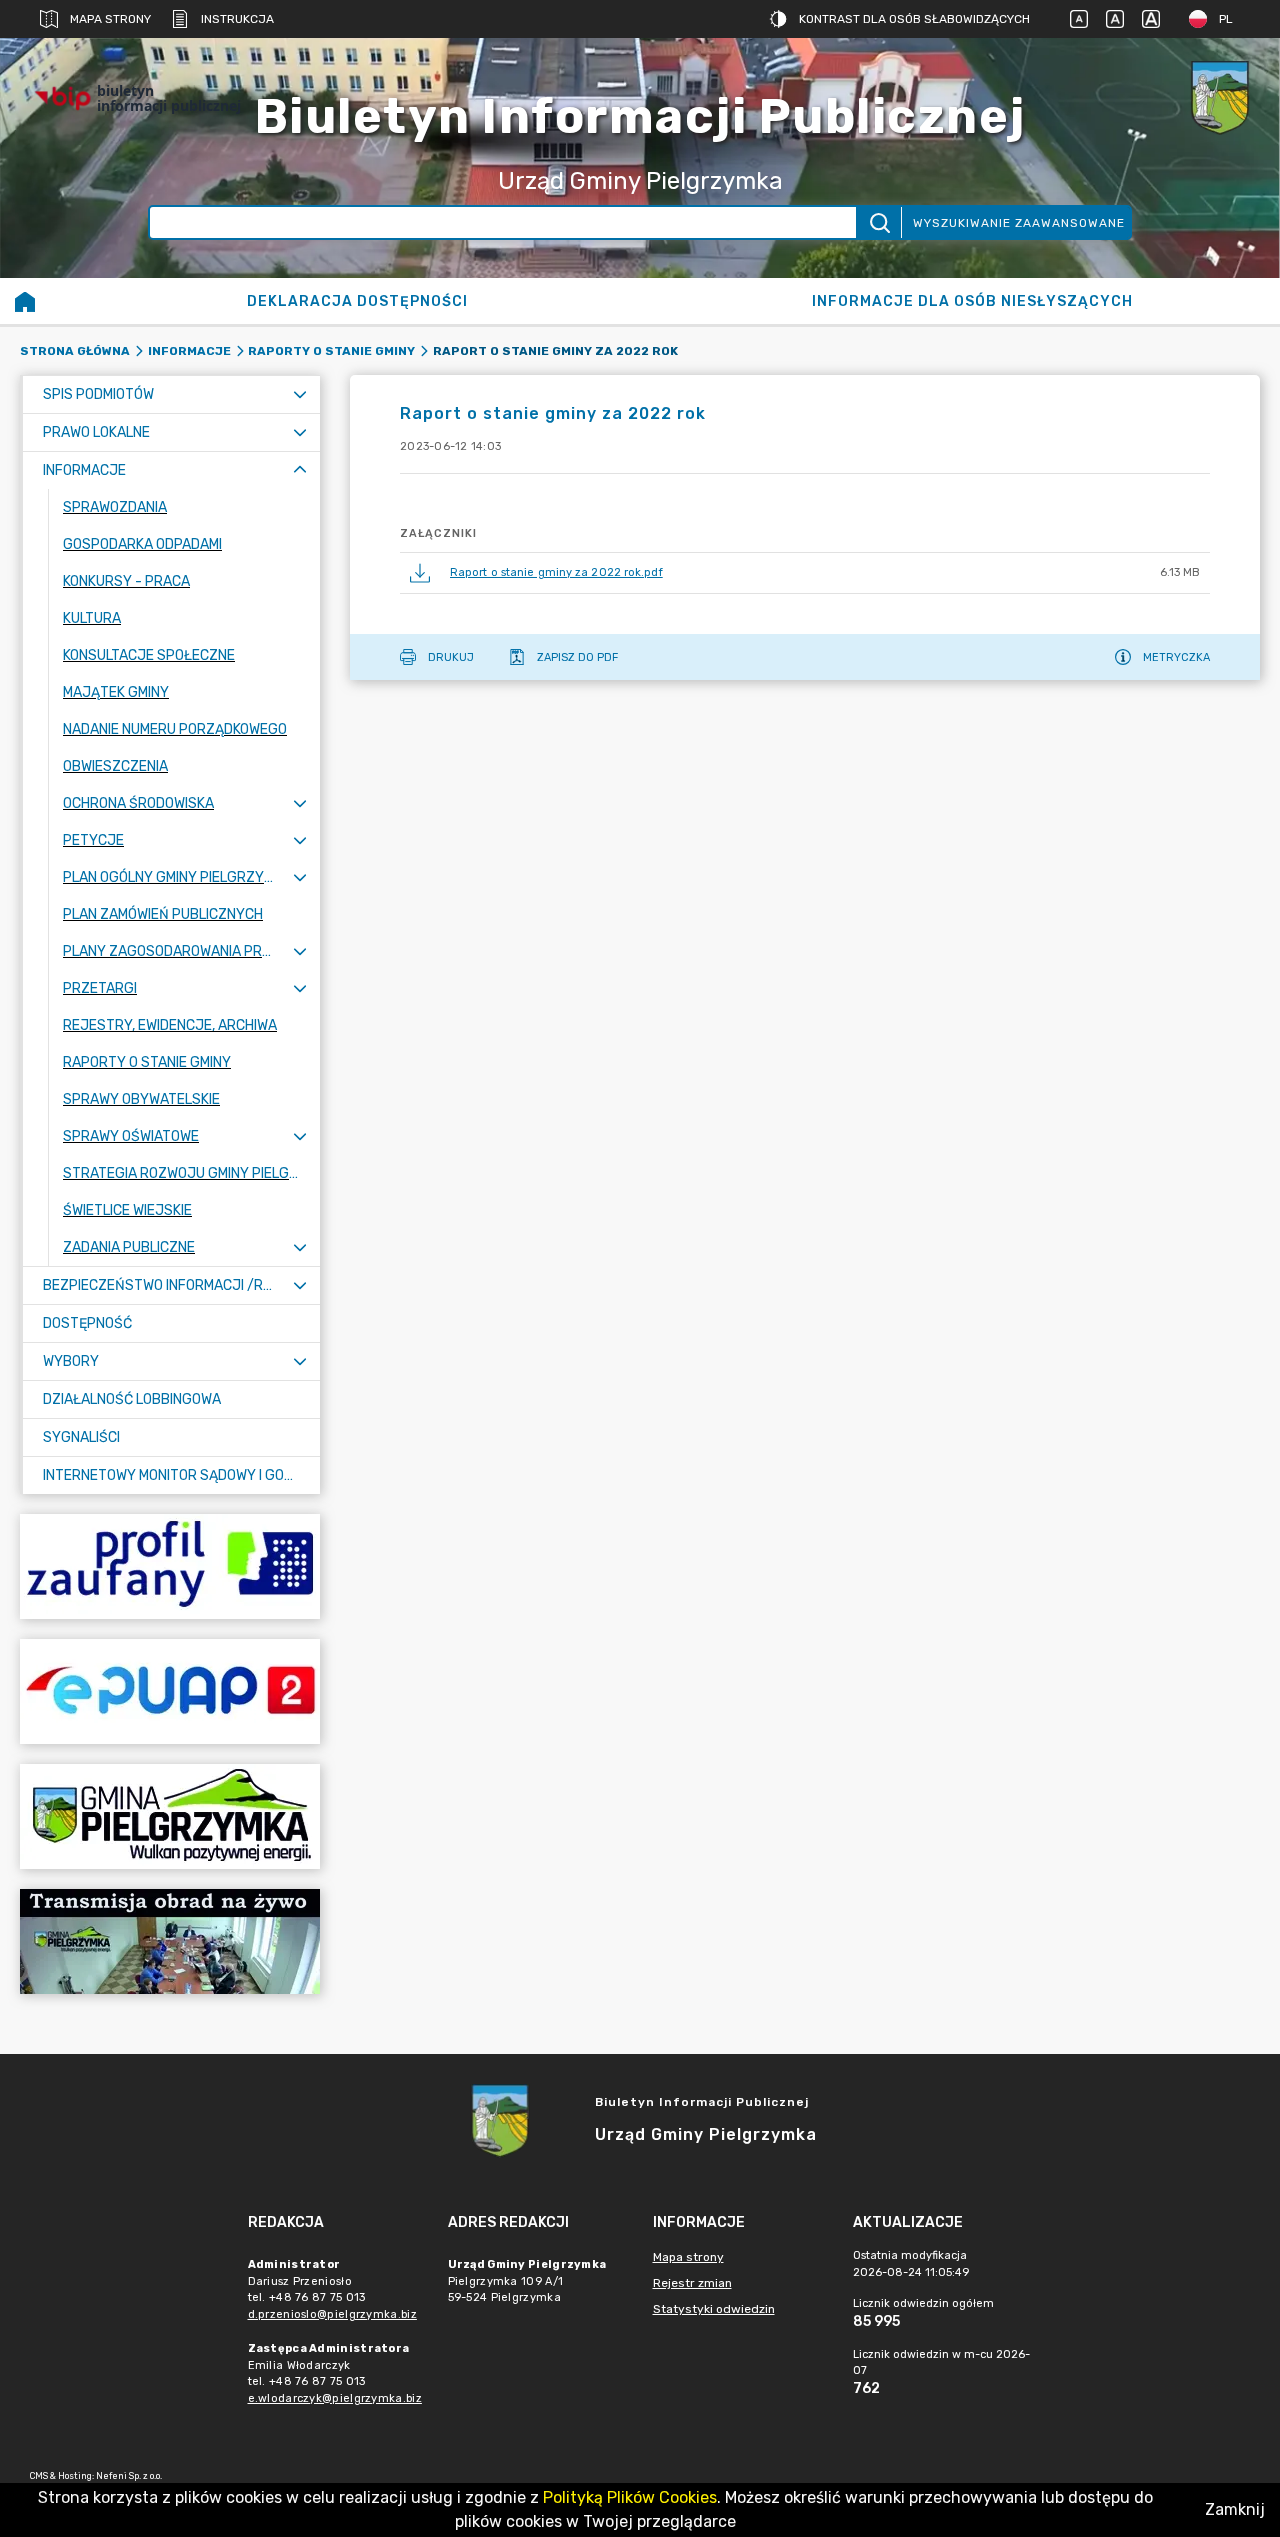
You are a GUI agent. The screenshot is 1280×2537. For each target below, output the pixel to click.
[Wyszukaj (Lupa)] (878, 222)
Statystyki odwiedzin (714, 2309)
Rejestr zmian (692, 2283)
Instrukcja (237, 19)
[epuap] (170, 1691)
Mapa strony (110, 19)
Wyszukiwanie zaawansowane (1019, 223)
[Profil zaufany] (170, 1566)
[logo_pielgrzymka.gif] (1220, 98)
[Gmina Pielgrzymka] (170, 1816)
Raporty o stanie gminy (331, 351)
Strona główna (75, 351)
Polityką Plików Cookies (630, 2497)
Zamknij (1235, 2509)
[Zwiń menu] (300, 470)
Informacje (189, 351)
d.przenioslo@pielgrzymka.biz (332, 2314)
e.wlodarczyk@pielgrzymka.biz (335, 2398)
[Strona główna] (25, 301)
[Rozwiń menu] (300, 394)
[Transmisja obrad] (170, 1941)
